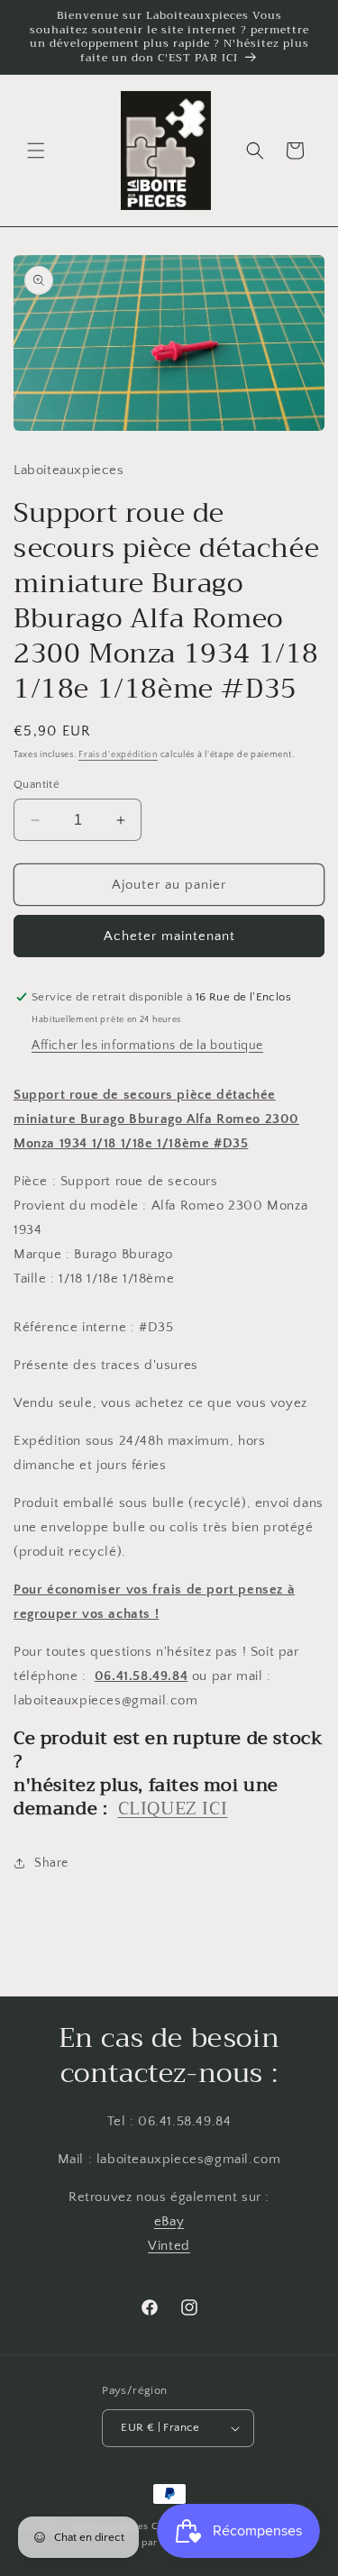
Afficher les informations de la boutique (147, 1046)
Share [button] (51, 1863)
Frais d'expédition (118, 755)
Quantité (37, 784)
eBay (169, 2221)
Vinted (169, 2246)
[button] (36, 151)
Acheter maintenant (169, 936)
